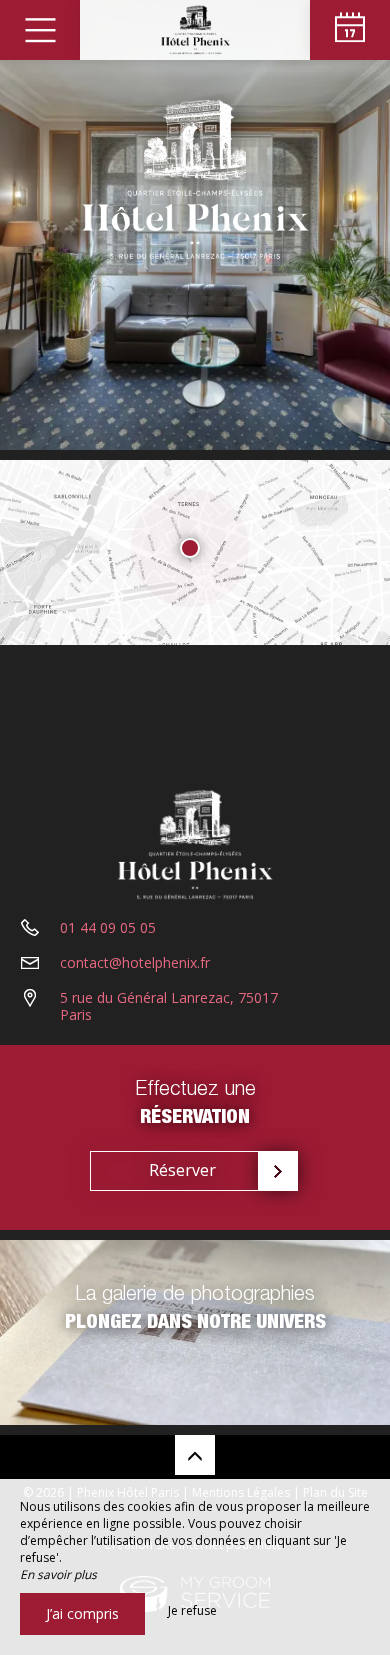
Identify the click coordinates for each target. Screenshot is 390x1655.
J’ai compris (82, 1613)
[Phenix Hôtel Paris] (195, 30)
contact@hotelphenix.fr (135, 962)
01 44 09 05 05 (108, 927)
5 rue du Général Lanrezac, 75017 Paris (169, 1006)
